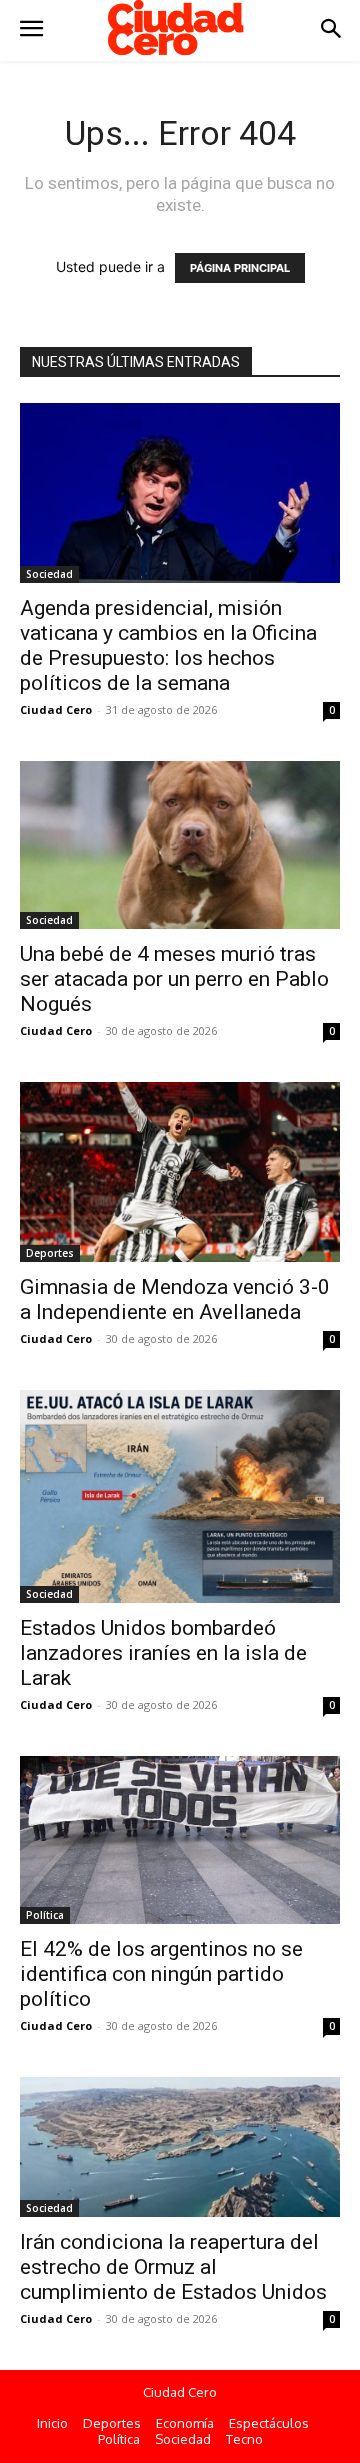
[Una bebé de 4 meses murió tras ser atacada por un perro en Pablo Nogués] (180, 845)
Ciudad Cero (56, 709)
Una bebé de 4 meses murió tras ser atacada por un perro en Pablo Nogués (174, 979)
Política (45, 1915)
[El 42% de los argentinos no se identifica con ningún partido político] (180, 1840)
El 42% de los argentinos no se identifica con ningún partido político (161, 1974)
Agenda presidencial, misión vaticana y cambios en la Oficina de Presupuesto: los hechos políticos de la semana (168, 645)
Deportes (50, 1253)
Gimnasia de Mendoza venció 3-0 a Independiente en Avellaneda (175, 1299)
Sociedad (49, 574)
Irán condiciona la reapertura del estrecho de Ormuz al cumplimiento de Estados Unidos (173, 2267)
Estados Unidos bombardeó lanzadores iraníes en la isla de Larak (163, 1653)
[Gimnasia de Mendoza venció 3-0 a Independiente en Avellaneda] (180, 1172)
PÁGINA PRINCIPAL (240, 268)
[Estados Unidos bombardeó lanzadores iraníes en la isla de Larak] (180, 1496)
